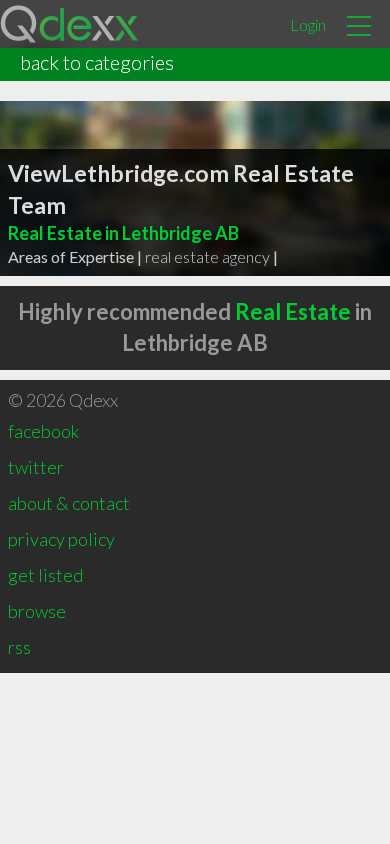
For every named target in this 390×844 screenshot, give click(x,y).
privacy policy (61, 539)
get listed (45, 575)
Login (308, 24)
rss (19, 647)
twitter (36, 467)
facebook (43, 431)
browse (37, 611)
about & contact (69, 503)
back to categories (97, 62)
